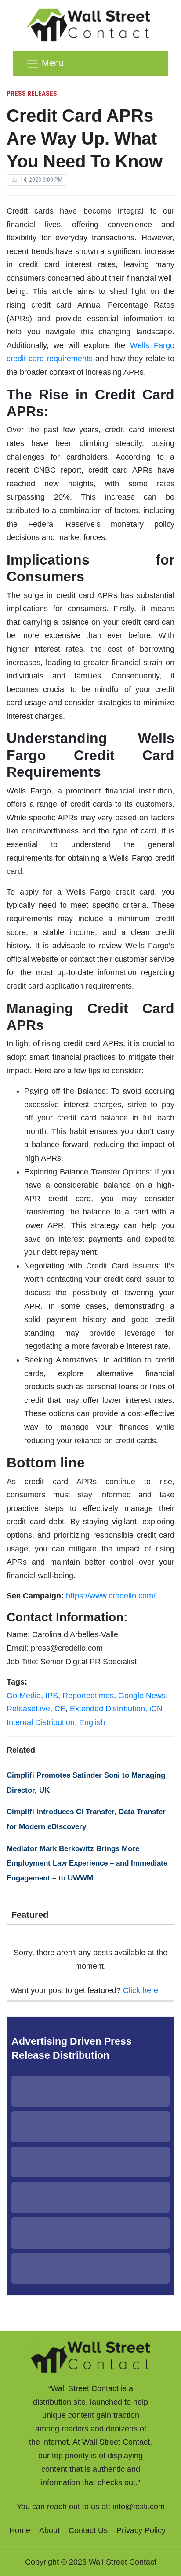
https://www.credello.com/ (111, 1596)
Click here (141, 1990)
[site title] (90, 2356)
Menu (53, 63)
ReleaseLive (28, 1709)
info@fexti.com (139, 2507)
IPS (52, 1696)
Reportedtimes (88, 1696)
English (92, 1722)
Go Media (24, 1696)
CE (60, 1709)
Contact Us (88, 2530)
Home (20, 2530)
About (49, 2530)
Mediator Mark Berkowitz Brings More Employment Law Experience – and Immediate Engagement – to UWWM (87, 1863)
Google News (142, 1696)
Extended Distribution (107, 1709)
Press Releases (32, 94)
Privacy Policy (141, 2530)
